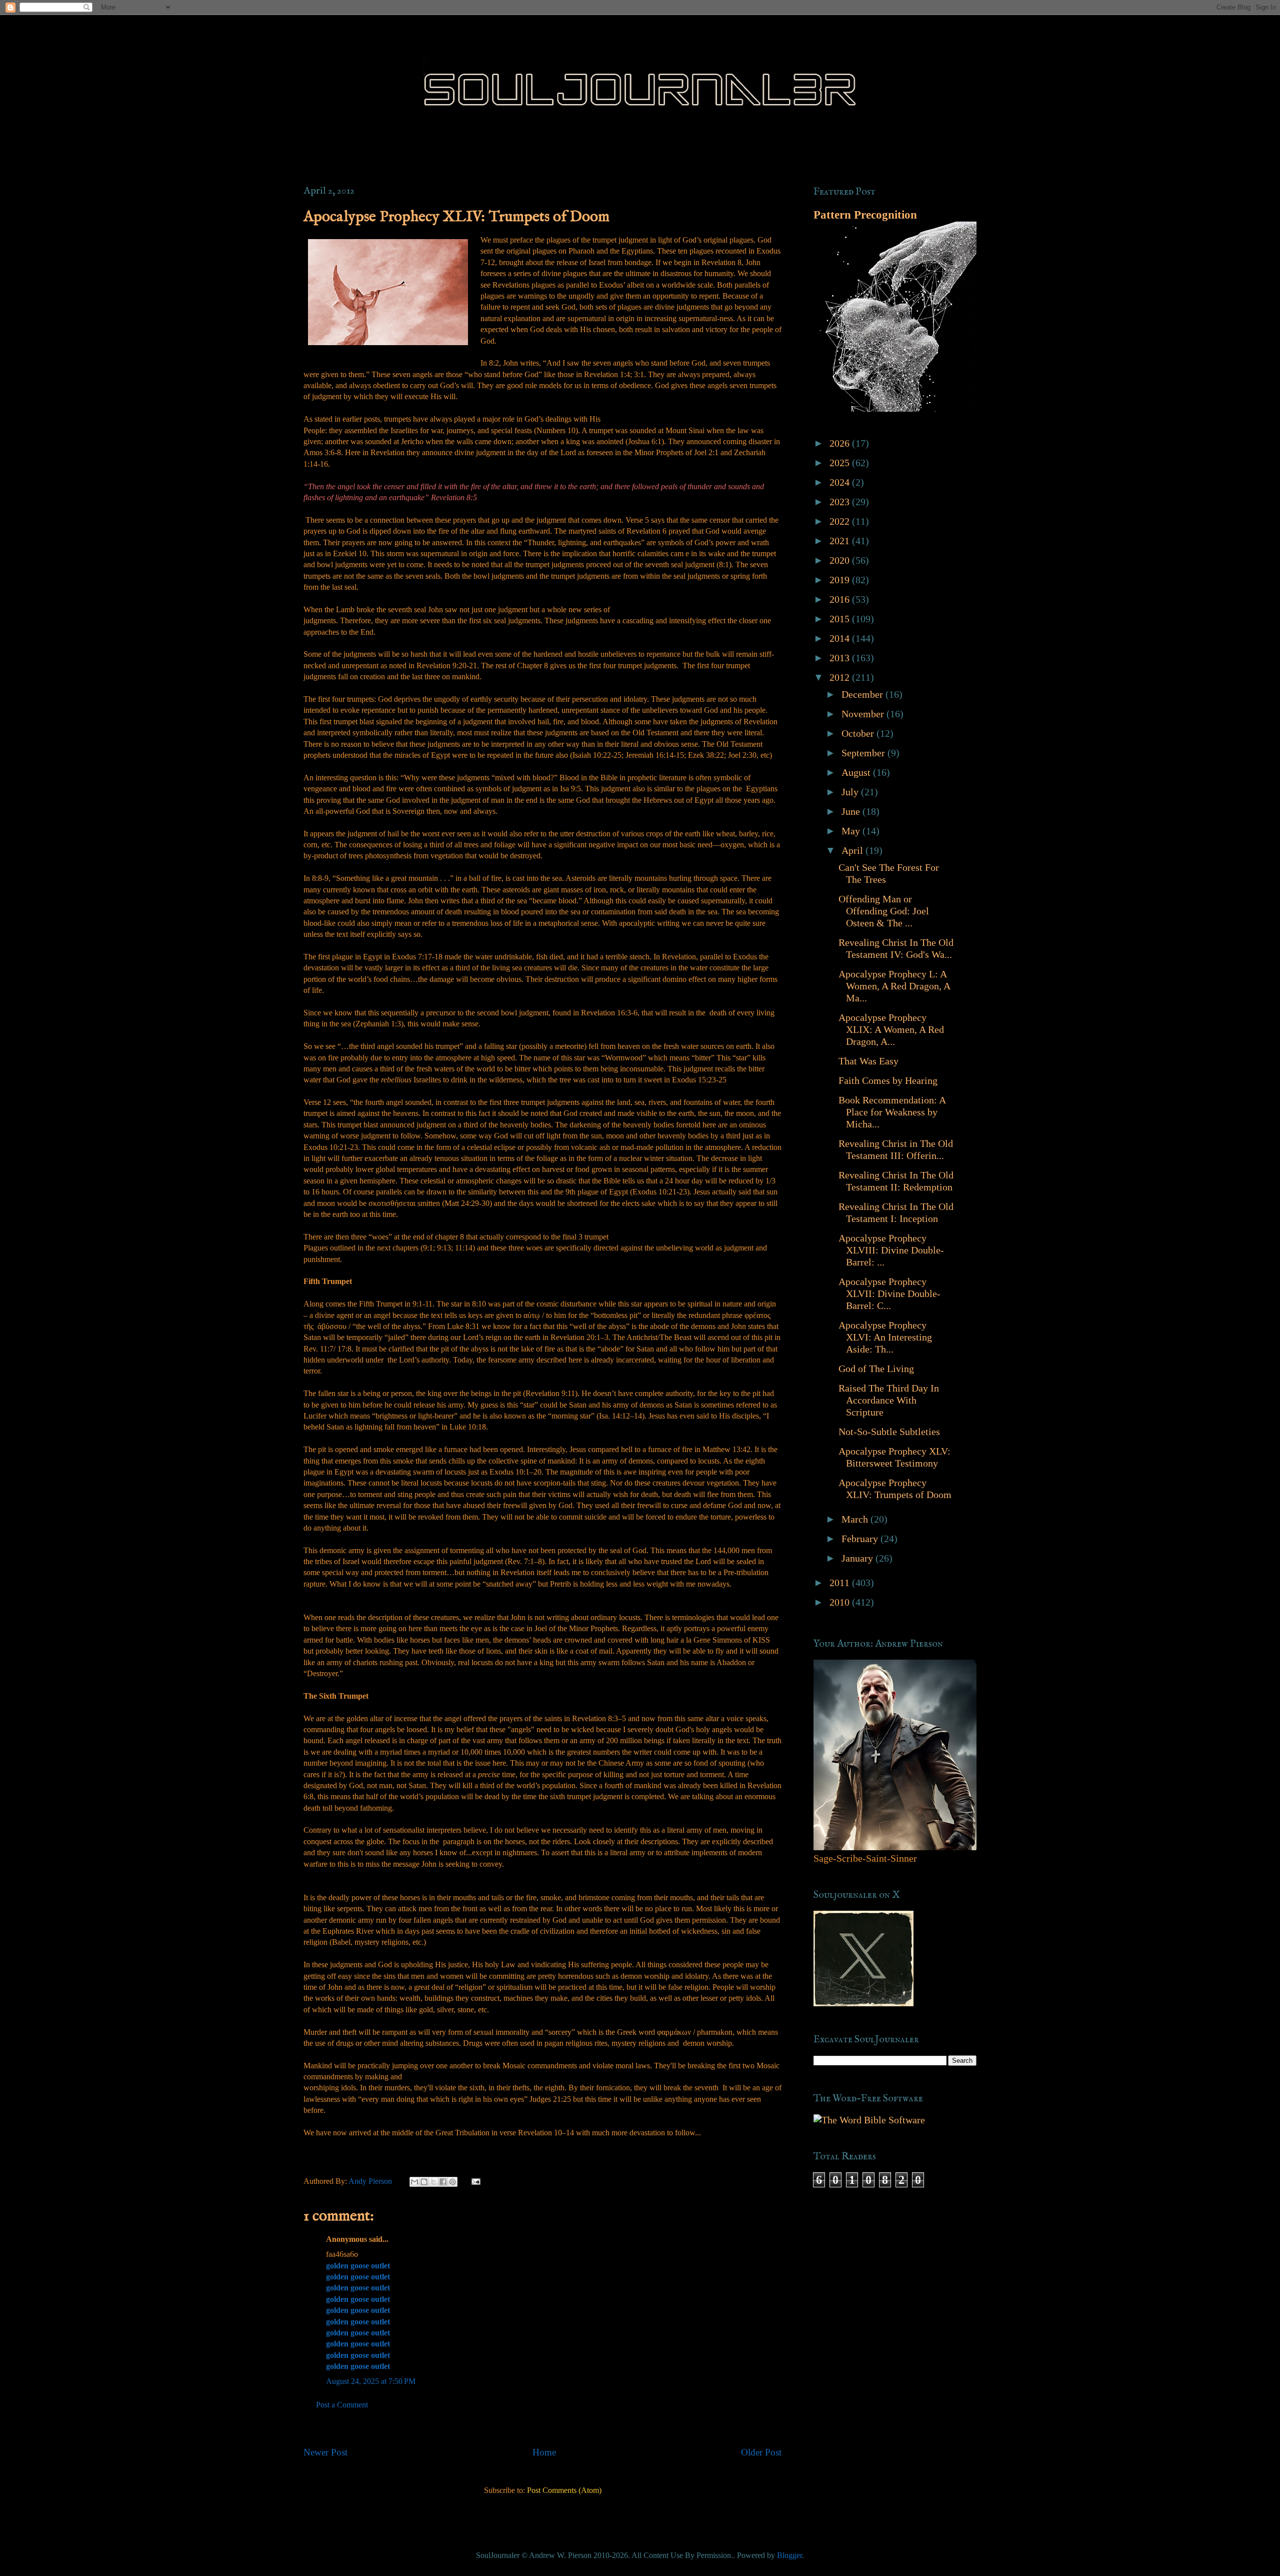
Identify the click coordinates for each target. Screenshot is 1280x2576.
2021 (841, 541)
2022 (841, 521)
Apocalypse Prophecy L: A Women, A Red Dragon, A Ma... (894, 986)
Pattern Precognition (865, 215)
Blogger (789, 2555)
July (851, 792)
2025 (841, 463)
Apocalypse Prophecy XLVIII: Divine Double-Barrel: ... (891, 1250)
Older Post (761, 2452)
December (863, 694)
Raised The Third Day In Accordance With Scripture (889, 1400)
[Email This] (414, 2182)
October (859, 733)
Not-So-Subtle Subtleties (889, 1432)
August (857, 772)
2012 (841, 677)
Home (544, 2452)
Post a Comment (342, 2405)
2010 (841, 1602)
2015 (841, 619)
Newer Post (325, 2452)
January (858, 1558)
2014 (841, 638)
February (861, 1539)
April (853, 850)
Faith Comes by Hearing (888, 1080)
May (852, 831)
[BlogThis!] (424, 2182)
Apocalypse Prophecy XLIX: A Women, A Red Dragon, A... (891, 1029)
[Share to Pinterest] (452, 2182)
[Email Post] (474, 2181)
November (864, 714)
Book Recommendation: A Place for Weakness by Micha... (892, 1112)
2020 (841, 560)
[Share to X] (433, 2182)
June (852, 811)
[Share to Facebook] (443, 2182)
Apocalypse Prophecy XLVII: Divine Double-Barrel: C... (889, 1294)
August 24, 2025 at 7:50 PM (371, 2381)
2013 (841, 658)
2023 (841, 502)
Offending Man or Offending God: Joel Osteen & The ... (884, 911)
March (856, 1519)
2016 (841, 599)
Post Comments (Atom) (564, 2490)
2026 (841, 443)
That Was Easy (868, 1061)
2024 (841, 482)
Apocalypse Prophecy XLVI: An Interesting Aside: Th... (885, 1337)
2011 (841, 1583)
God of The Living (876, 1369)
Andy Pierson (371, 2181)
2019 (841, 580)
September (864, 753)
